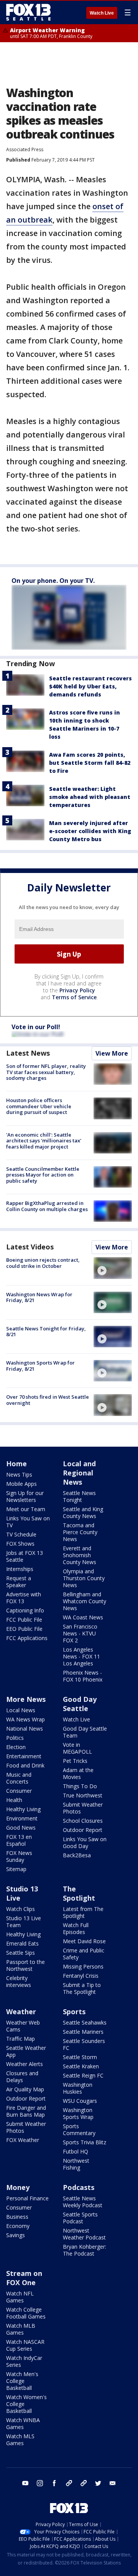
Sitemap (16, 1869)
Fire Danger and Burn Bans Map (26, 2111)
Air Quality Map (25, 2089)
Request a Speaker (19, 1582)
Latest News (28, 1053)
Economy (18, 2226)
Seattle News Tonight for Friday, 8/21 (46, 1332)
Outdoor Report (83, 1830)
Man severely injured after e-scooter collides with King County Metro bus (90, 831)
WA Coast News (83, 1617)
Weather (21, 2012)
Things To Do (80, 1786)
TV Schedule (21, 1534)
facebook (54, 2483)
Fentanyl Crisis (81, 1976)
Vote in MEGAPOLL (77, 1748)
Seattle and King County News (83, 1512)
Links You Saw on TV (28, 1522)
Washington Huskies (78, 2088)
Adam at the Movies (78, 1773)
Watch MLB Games (21, 2329)
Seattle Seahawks (85, 2022)
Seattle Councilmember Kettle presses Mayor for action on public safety (43, 1175)
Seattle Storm (80, 2057)
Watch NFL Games (20, 2297)
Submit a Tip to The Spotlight (82, 1988)
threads (84, 2483)
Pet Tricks (75, 1761)
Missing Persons (83, 1966)
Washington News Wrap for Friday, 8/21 (39, 1297)
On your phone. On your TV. (53, 581)
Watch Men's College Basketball (22, 2381)
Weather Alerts (25, 2064)
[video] (113, 1268)
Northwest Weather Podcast (84, 2234)
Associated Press (25, 149)
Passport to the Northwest (25, 1965)
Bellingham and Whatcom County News (85, 1601)
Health (14, 1800)
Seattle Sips (21, 1953)
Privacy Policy (77, 990)
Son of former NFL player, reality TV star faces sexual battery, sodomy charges (46, 1072)
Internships (20, 1569)
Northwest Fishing (76, 2164)
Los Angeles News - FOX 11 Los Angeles (81, 1656)
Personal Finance (27, 2198)
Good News (21, 1828)
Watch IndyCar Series (24, 2361)
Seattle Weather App (26, 2051)
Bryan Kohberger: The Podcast (85, 2250)
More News (26, 1699)
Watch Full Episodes (76, 1928)
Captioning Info (25, 1610)
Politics (15, 1738)
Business (17, 2217)
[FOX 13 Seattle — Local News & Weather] (28, 12)
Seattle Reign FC (83, 2075)
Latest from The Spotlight (83, 1912)
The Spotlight (79, 1893)
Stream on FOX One (24, 2278)
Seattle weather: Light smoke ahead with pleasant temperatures (90, 797)
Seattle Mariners (83, 2032)
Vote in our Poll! (36, 1027)
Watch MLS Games (20, 2440)
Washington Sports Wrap (78, 2113)
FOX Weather (23, 2140)
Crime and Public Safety (84, 1954)
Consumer (19, 1791)
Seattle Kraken (81, 2066)
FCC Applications (27, 1638)
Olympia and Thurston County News (84, 1578)
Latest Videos (30, 1247)
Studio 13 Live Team (24, 1922)
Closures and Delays (22, 2077)
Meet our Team (26, 1509)
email (113, 2483)
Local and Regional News (79, 1473)
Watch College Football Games (26, 2313)
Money (18, 2187)
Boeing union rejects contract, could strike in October (43, 1263)
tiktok (69, 2483)
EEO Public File (24, 1629)
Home (16, 1464)
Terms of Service (74, 997)
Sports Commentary (79, 2130)
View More (112, 1053)
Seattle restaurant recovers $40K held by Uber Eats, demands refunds (90, 686)
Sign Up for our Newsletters (25, 1496)
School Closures (83, 1821)
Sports (74, 2012)
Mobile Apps (21, 1484)
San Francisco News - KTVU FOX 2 (80, 1633)
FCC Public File (24, 1620)
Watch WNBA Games (23, 2423)
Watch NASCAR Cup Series (25, 2345)
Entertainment (24, 1756)
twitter (98, 2483)
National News (25, 1729)
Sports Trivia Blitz (85, 2142)
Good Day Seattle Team (85, 1732)
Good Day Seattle (80, 1704)
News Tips (19, 1474)
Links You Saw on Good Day (85, 1842)
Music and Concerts (19, 1778)
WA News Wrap (25, 1719)
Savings (16, 2235)
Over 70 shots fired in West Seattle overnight (48, 1400)
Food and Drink (25, 1765)
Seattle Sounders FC (84, 2044)
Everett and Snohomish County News (80, 1555)
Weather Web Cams (23, 2026)
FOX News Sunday (19, 1856)
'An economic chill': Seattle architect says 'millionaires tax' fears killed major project (44, 1141)
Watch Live (102, 13)
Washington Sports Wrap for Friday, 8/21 (40, 1366)
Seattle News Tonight (79, 1496)
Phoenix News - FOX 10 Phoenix (83, 1676)
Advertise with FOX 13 (24, 1598)
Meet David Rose (84, 1941)
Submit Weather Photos (83, 1808)
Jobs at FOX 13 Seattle (25, 1556)
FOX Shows (20, 1544)
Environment (22, 1818)
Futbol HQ (76, 2151)
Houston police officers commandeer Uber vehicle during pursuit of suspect (39, 1106)
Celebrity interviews (19, 1981)
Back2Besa (77, 1855)
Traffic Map (21, 2039)
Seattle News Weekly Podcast (83, 2202)
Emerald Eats (22, 1943)
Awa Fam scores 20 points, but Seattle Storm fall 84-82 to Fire (90, 763)
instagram (40, 2483)
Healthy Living (23, 1809)
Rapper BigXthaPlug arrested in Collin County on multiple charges (47, 1206)
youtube (25, 2483)
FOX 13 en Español (19, 1840)
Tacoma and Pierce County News (80, 1532)
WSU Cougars (80, 2101)
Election (16, 1747)
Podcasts (79, 2187)
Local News (21, 1710)
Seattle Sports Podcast (80, 2218)
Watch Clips (21, 1909)
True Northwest (83, 1795)
